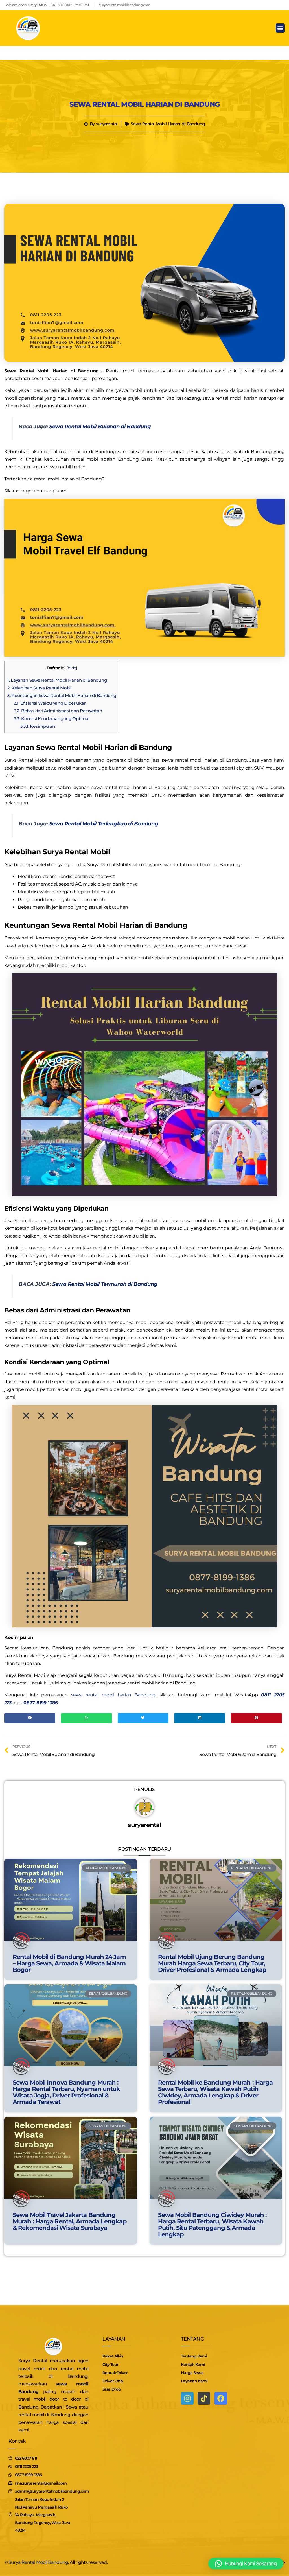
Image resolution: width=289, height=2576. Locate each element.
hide (72, 668)
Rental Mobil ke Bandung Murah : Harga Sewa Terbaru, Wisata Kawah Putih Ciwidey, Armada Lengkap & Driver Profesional (215, 2092)
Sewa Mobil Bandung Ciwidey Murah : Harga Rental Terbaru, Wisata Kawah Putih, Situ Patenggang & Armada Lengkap (212, 2225)
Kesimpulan (38, 726)
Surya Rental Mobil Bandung (38, 2562)
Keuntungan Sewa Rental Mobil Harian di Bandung (62, 695)
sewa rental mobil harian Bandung (113, 1695)
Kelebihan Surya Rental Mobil (40, 688)
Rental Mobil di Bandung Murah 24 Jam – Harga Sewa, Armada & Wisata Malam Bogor (69, 1963)
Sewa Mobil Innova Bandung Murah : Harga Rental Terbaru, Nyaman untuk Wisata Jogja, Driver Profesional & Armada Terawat (66, 2092)
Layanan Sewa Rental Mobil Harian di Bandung (57, 680)
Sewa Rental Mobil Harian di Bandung (144, 104)
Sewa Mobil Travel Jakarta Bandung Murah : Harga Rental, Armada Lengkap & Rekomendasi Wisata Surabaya (70, 2221)
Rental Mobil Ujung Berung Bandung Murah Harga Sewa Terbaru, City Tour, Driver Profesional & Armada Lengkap (212, 1963)
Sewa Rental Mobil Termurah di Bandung (105, 1284)
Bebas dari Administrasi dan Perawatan (58, 711)
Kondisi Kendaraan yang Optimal (52, 719)
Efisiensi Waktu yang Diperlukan (50, 703)
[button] (280, 28)
